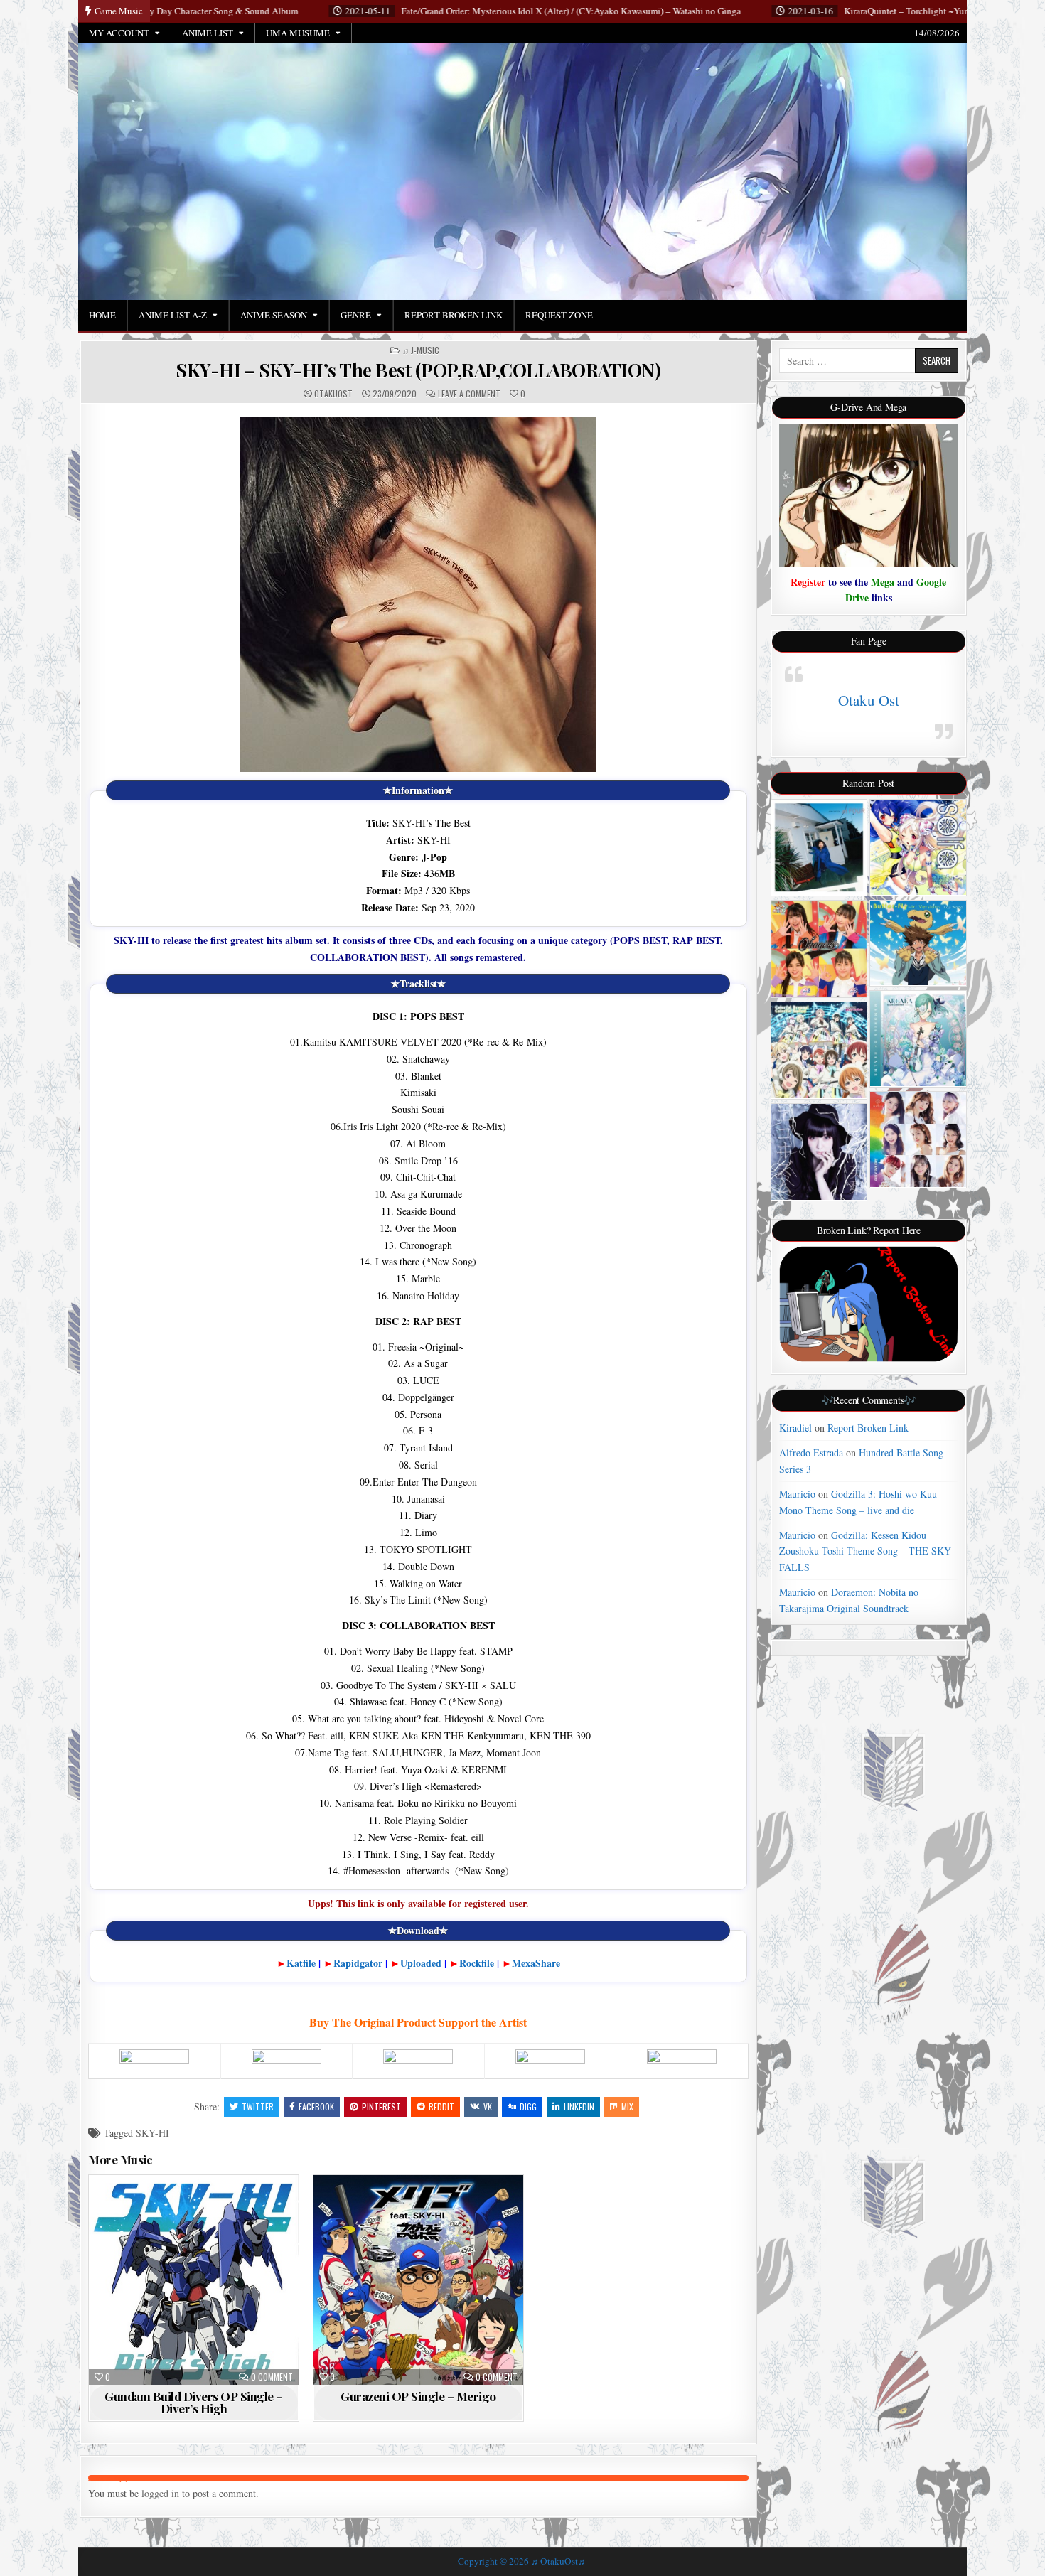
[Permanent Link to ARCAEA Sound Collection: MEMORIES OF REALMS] (918, 1039)
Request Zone (559, 315)
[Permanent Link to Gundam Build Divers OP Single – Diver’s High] (194, 2280)
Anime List (208, 33)
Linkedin (579, 2107)
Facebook (316, 2107)
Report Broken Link (454, 315)
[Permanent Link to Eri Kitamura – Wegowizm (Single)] (819, 1152)
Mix (627, 2107)
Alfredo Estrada (811, 1453)
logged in (160, 2493)
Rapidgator (358, 1963)
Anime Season (274, 315)
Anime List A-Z (173, 315)
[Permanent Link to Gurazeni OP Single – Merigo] (418, 2280)
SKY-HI (152, 2133)
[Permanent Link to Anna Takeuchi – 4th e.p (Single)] (819, 848)
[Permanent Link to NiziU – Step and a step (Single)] (918, 1139)
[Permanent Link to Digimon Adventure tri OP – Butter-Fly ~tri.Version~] (918, 943)
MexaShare (536, 1963)
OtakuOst (333, 394)
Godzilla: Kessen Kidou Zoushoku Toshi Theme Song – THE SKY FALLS (865, 1551)
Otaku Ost (869, 700)
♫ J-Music (421, 350)
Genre (356, 315)
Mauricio (797, 1494)
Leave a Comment (469, 394)
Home (102, 315)
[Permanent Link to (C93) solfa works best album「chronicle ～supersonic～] (918, 848)
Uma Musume (298, 33)
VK (488, 2107)
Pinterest (381, 2107)
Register (808, 582)
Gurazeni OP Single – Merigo (418, 2396)
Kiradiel (795, 1428)
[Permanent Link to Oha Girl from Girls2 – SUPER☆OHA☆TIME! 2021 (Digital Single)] (819, 949)
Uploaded (421, 1963)
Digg (528, 2107)
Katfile (301, 1963)
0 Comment (272, 2377)
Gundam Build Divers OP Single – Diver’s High (194, 2402)
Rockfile (477, 1963)
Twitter (258, 2107)
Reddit (441, 2107)
